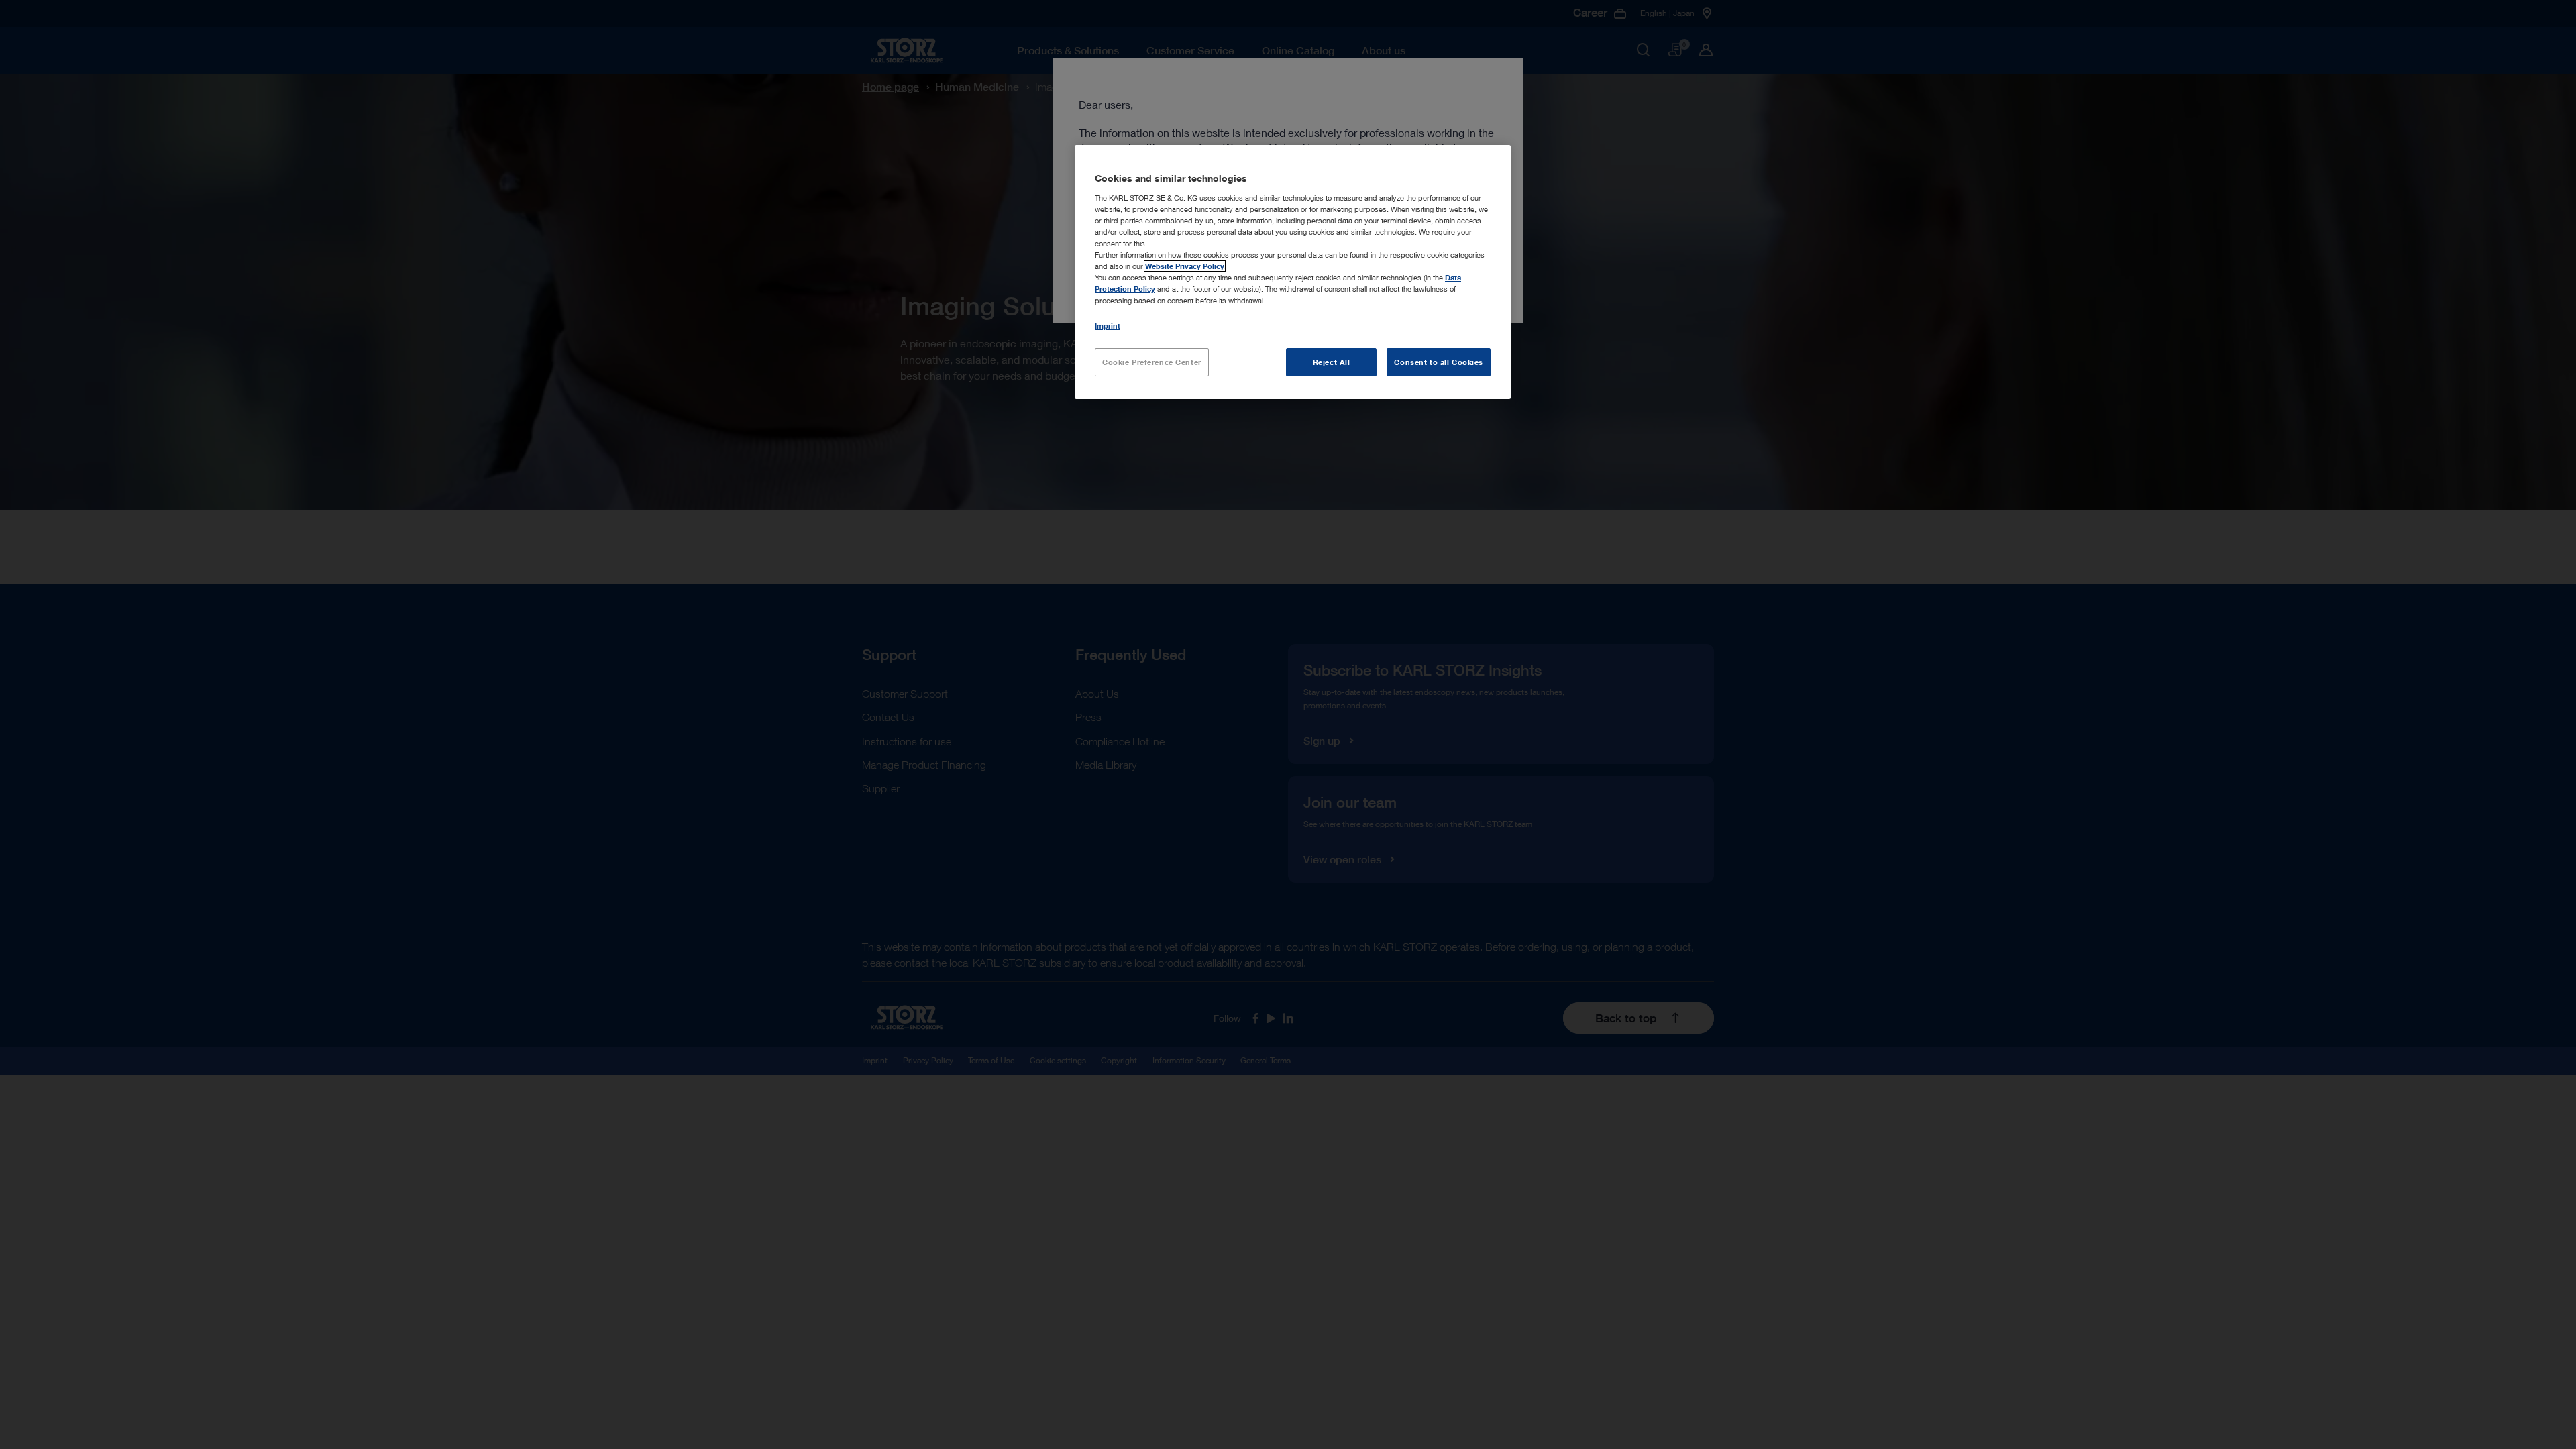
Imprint (1108, 326)
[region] (1293, 272)
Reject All (1332, 362)
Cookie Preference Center (1152, 362)
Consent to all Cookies (1439, 362)
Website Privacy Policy (1185, 266)
